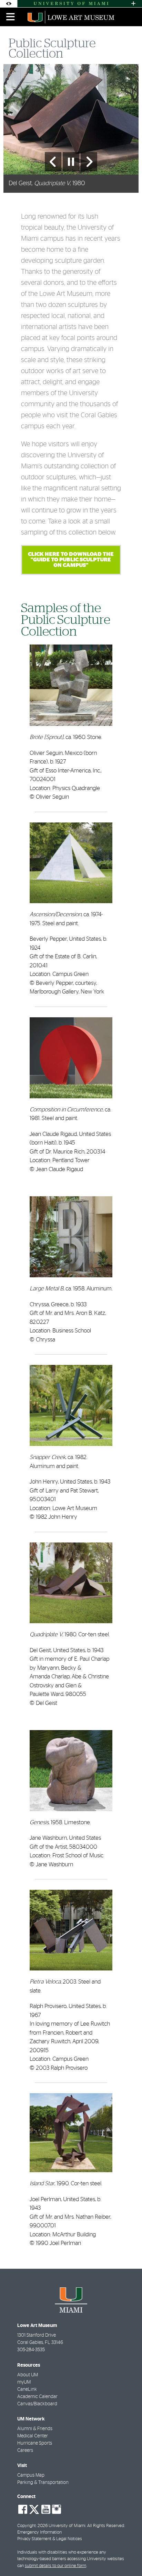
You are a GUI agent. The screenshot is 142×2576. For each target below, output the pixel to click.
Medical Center (33, 2436)
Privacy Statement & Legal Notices (50, 2539)
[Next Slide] (89, 162)
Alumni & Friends (35, 2429)
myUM (24, 2382)
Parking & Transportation (43, 2483)
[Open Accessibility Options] (9, 4)
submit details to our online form (55, 2566)
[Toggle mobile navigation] (11, 17)
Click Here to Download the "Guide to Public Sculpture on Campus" (71, 560)
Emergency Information (39, 2532)
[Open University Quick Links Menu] (133, 4)
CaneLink (27, 2389)
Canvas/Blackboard (37, 2404)
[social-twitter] (34, 2509)
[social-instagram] (57, 2509)
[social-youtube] (46, 2509)
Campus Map (31, 2475)
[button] (127, 2557)
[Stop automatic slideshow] (71, 162)
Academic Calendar (37, 2397)
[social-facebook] (23, 2509)
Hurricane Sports (35, 2443)
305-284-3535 (31, 2350)
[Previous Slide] (53, 162)
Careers (25, 2450)
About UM (28, 2375)
